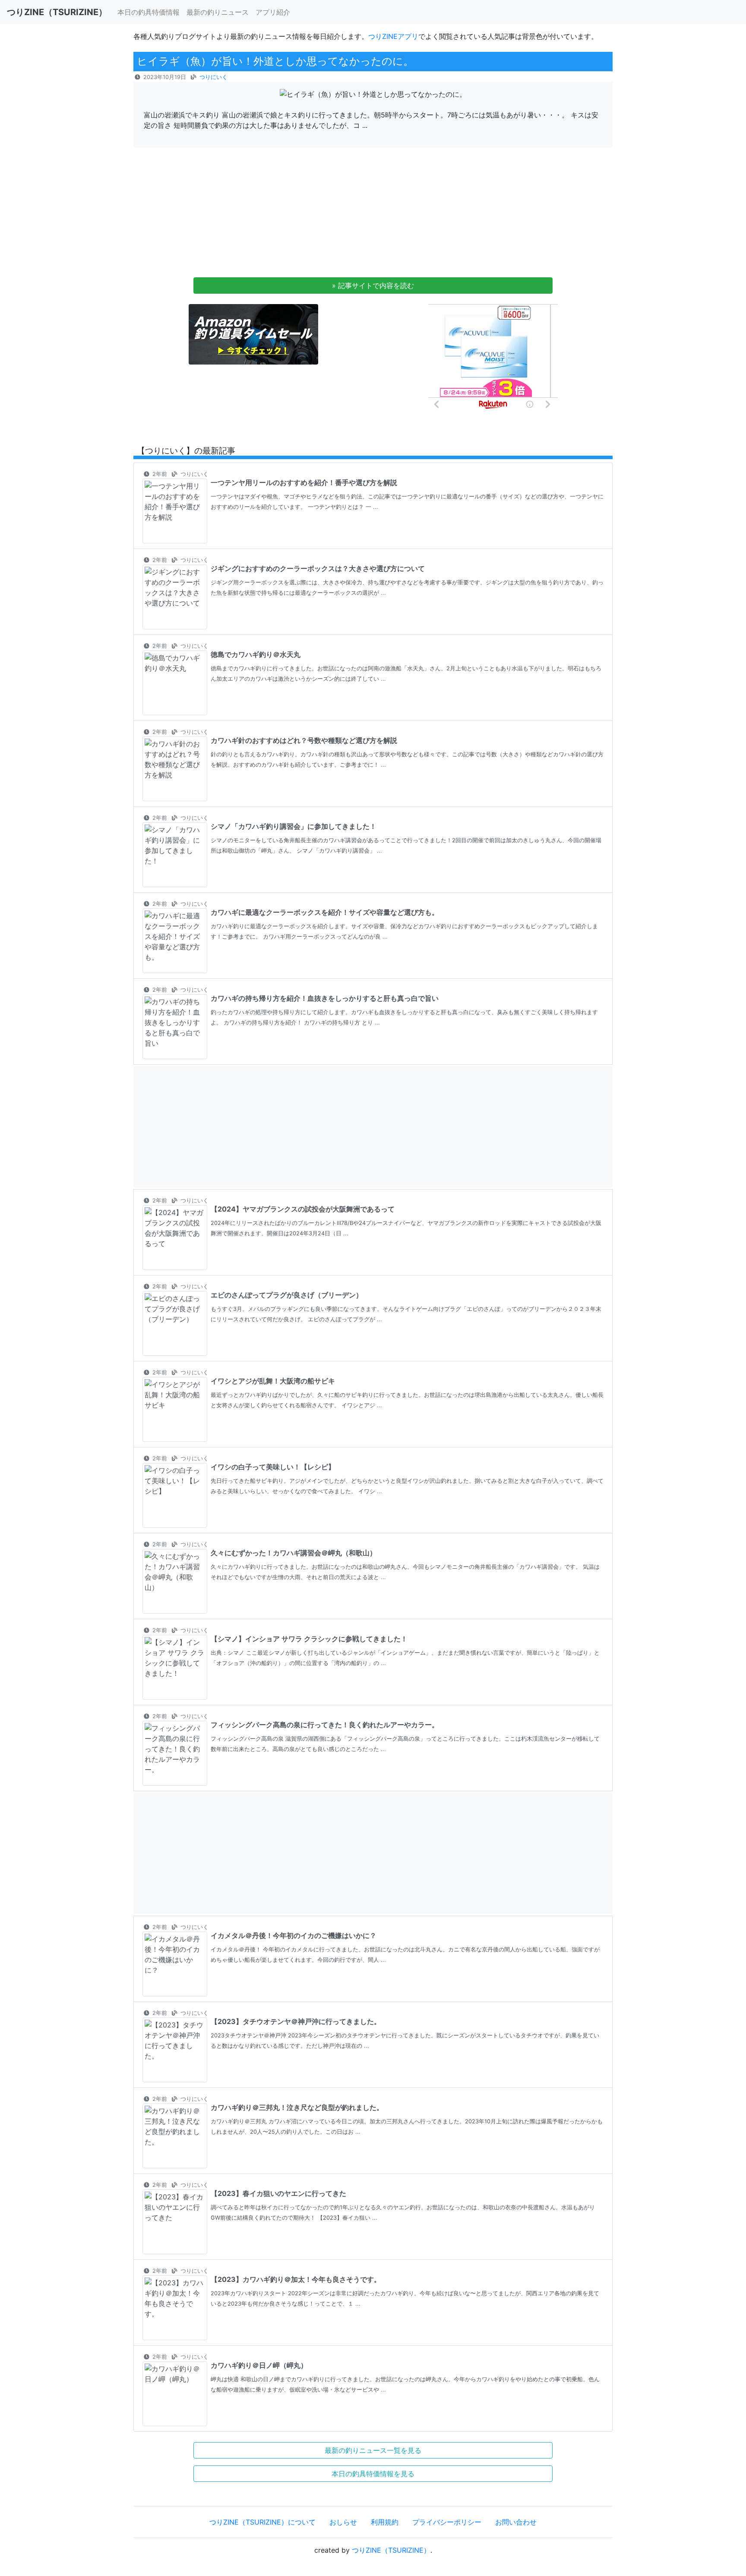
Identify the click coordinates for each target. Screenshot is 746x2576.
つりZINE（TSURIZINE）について (262, 2522)
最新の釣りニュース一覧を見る (373, 2450)
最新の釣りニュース (218, 12)
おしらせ (343, 2522)
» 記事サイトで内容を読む (373, 286)
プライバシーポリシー (447, 2522)
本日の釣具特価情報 (149, 12)
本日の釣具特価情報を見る (373, 2474)
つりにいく (213, 77)
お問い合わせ (516, 2522)
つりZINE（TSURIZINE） (391, 2550)
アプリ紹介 (273, 12)
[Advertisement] (373, 215)
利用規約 (385, 2522)
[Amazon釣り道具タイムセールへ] (253, 334)
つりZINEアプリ (393, 36)
